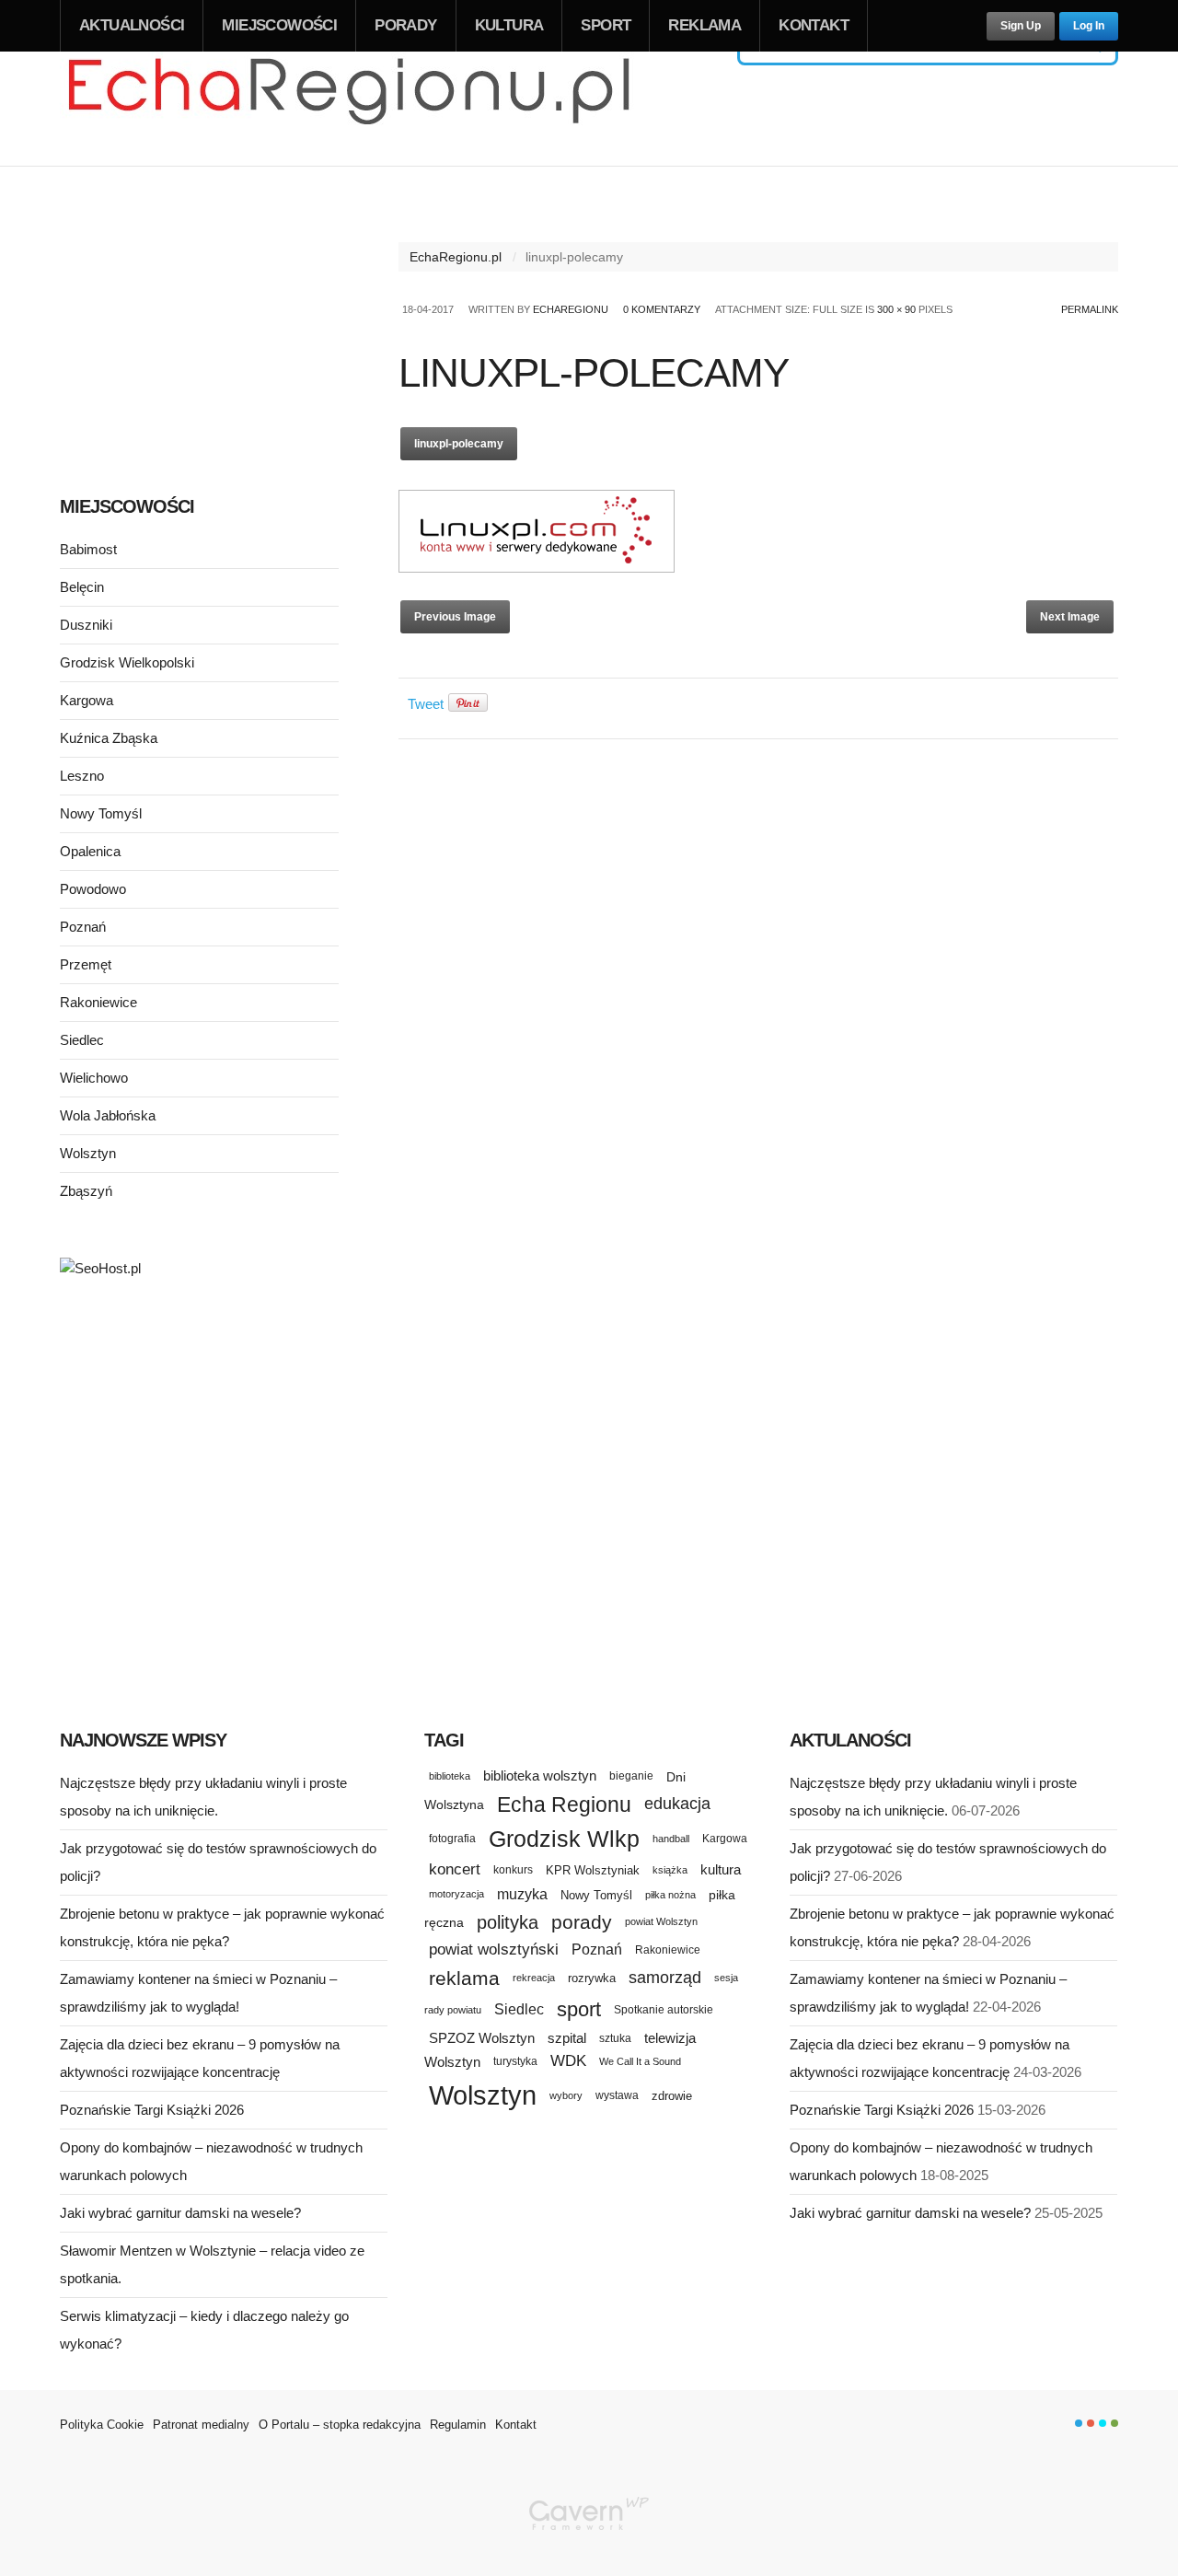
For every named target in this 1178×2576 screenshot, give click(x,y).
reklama (464, 1978)
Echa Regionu (564, 1804)
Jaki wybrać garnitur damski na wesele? (180, 2213)
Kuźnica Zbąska (109, 738)
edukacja (677, 1804)
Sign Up (1021, 26)
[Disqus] (758, 984)
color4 (1114, 2423)
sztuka (615, 2038)
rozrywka (592, 1978)
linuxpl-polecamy (459, 444)
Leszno (82, 776)
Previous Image (455, 617)
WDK (568, 2061)
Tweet (426, 704)
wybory (566, 2095)
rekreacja (534, 1978)
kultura (721, 1869)
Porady (405, 25)
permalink (1090, 309)
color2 (1091, 2423)
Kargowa (87, 700)
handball (671, 1839)
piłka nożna (670, 1895)
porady (582, 1922)
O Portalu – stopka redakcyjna (340, 2425)
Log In (1089, 26)
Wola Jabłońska (108, 1115)
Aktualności (132, 25)
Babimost (88, 549)
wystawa (617, 2095)
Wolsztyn (88, 1153)
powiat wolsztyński (494, 1949)
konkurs (513, 1869)
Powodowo (93, 889)
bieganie (631, 1775)
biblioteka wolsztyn (540, 1776)
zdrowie (672, 2096)
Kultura (509, 25)
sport (579, 2009)
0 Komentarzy (662, 309)
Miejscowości (279, 25)
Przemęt (86, 964)
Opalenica (90, 851)
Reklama (704, 25)
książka (670, 1870)
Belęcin (82, 587)
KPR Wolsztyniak (593, 1870)
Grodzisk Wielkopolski (127, 662)
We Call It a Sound (640, 2061)
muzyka (522, 1894)
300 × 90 (896, 309)
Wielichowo (94, 1078)
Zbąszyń (86, 1191)
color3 (1103, 2423)
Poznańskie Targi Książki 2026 (152, 2110)
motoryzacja (456, 1894)
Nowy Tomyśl (101, 813)
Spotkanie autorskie (664, 2010)
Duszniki (86, 625)
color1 (1079, 2423)
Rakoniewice (98, 1002)
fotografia (452, 1839)
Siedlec (82, 1040)
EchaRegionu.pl (456, 257)
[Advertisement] (199, 330)
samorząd (665, 1978)
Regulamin (458, 2425)
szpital (567, 2038)
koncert (455, 1869)
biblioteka (450, 1776)
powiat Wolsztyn (661, 1921)
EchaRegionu (571, 309)
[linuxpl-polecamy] (537, 568)
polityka (508, 1922)
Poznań (83, 927)
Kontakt (814, 25)
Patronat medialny (201, 2425)
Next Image (1070, 617)
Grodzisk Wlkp (564, 1839)
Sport (606, 25)
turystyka (515, 2061)
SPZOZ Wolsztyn (482, 2038)
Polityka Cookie (102, 2425)
